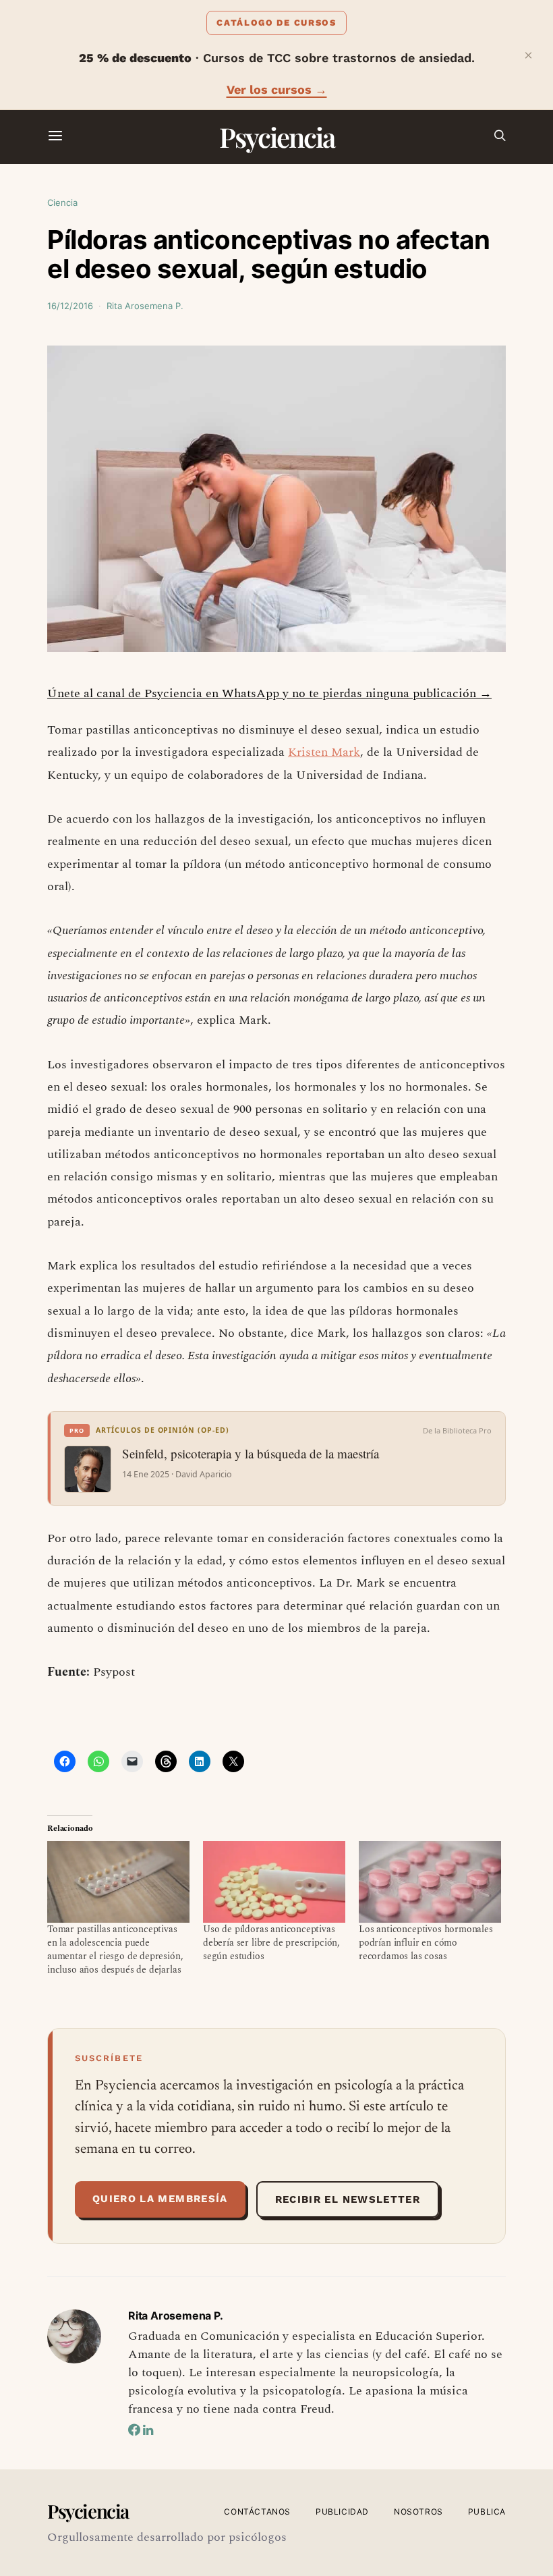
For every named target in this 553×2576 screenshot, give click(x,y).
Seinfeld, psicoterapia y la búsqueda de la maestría (251, 1454)
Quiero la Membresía (160, 2199)
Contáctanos (257, 2512)
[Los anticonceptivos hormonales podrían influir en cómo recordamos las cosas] (430, 1882)
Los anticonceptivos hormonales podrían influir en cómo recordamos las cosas (426, 1943)
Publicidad (342, 2512)
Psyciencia (277, 137)
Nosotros (418, 2512)
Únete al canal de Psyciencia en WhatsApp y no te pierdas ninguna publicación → (269, 693)
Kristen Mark (324, 752)
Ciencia (62, 202)
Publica (487, 2512)
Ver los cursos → (277, 89)
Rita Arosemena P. (145, 306)
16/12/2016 (70, 306)
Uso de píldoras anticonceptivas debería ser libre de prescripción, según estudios (271, 1943)
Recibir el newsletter (348, 2199)
